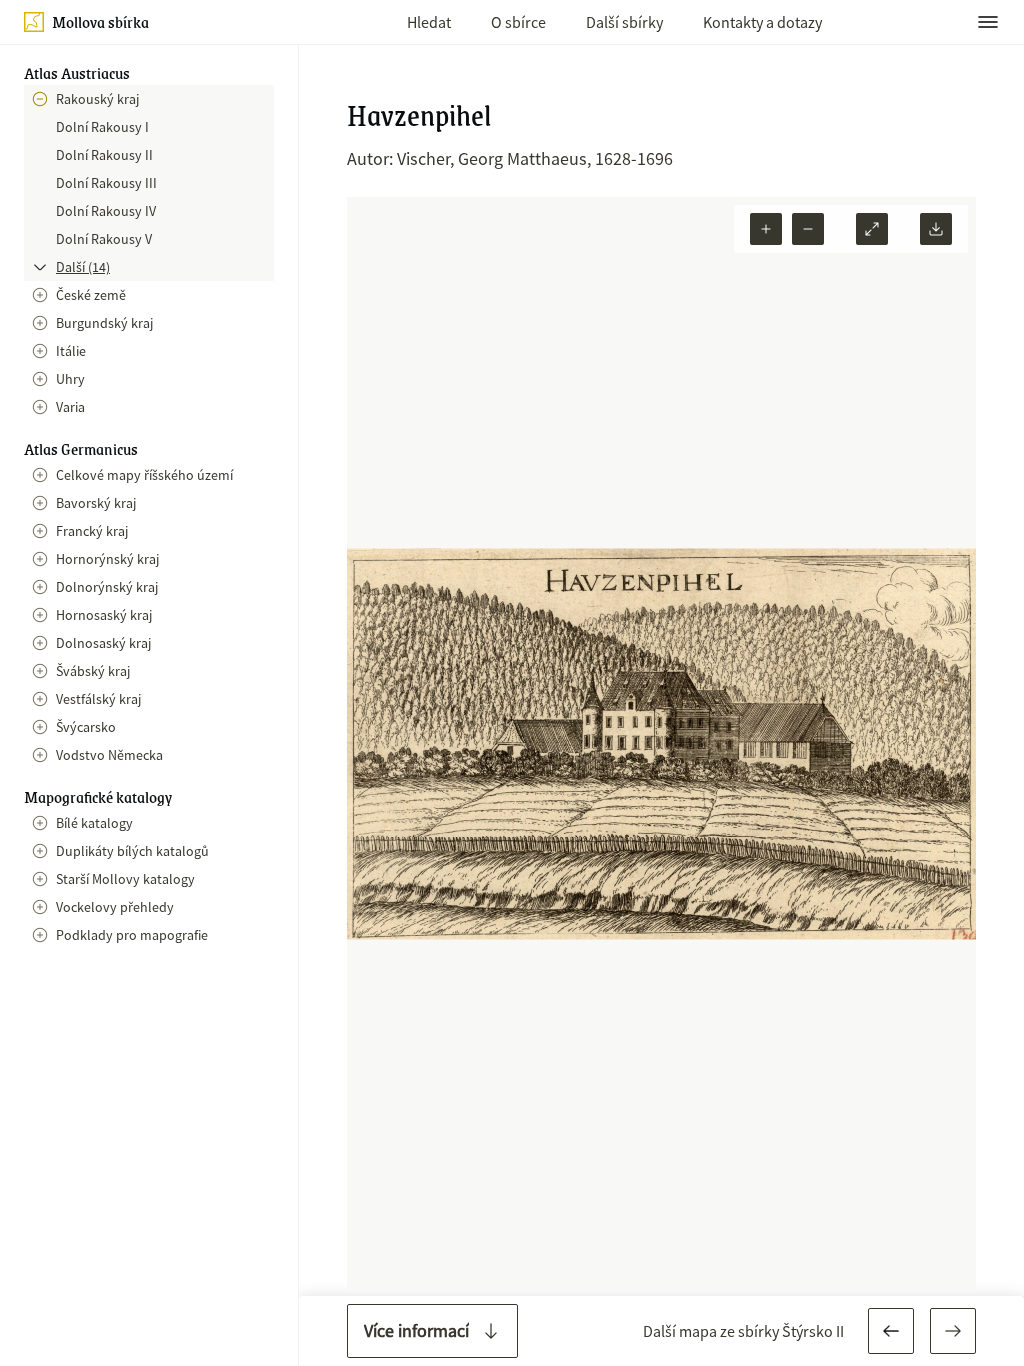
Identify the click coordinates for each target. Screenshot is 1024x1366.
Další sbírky (624, 22)
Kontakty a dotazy (762, 22)
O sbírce (518, 22)
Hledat (429, 22)
